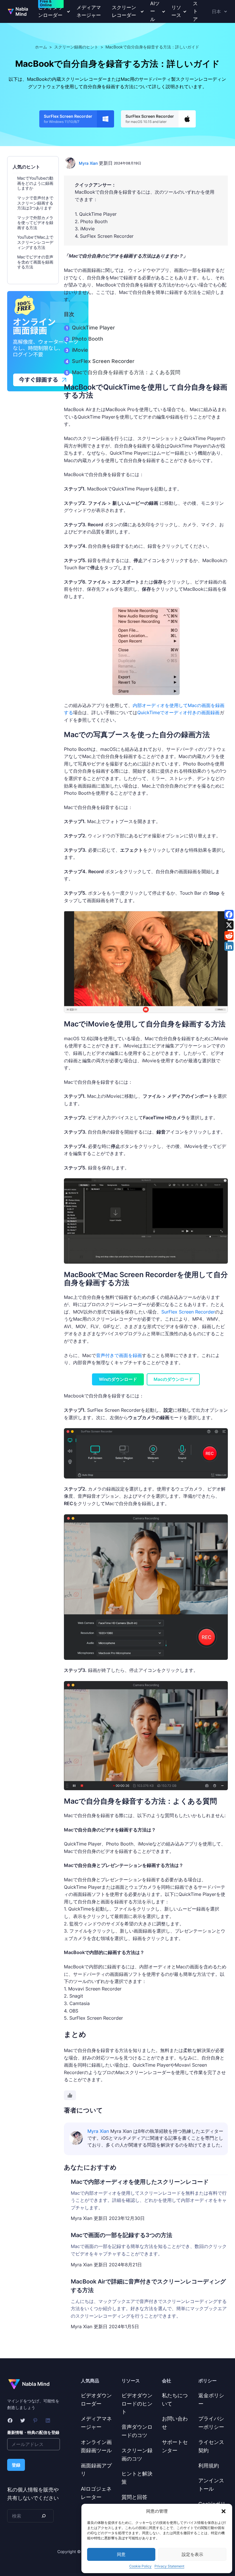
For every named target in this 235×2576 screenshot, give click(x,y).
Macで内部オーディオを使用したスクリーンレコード (140, 2182)
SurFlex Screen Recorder (103, 361)
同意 (121, 2554)
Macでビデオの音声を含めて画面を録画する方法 (35, 262)
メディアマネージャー (89, 11)
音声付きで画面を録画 (119, 1355)
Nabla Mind (22, 11)
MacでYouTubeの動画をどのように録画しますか (35, 183)
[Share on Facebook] (229, 914)
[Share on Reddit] (229, 936)
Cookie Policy (140, 2566)
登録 (16, 2465)
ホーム (41, 47)
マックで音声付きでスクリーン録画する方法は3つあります (35, 203)
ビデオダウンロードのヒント (137, 2404)
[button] (224, 2511)
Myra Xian (88, 163)
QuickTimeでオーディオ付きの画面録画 (178, 712)
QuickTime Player (93, 328)
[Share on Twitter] (229, 925)
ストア (195, 11)
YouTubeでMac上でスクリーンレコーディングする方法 (35, 242)
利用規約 (209, 2466)
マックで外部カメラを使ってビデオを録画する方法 (35, 223)
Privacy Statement (169, 2566)
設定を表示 (192, 2554)
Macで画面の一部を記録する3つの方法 (122, 2235)
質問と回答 (134, 2497)
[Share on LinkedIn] (229, 946)
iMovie (80, 350)
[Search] (43, 2516)
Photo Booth (88, 339)
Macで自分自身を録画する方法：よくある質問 (126, 372)
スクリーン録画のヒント (76, 47)
